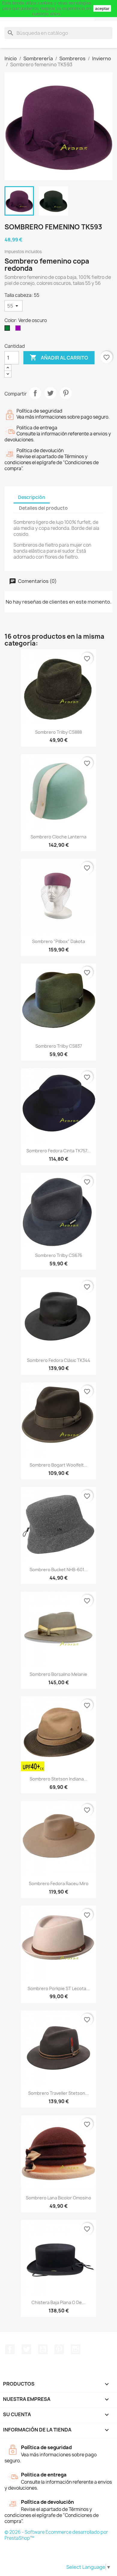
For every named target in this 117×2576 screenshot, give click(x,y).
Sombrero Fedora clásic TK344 (59, 1360)
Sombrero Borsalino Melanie (58, 1674)
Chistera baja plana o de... (58, 2302)
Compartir (35, 393)
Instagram (76, 2349)
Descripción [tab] (32, 497)
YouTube (43, 2349)
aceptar (102, 8)
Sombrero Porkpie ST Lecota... (59, 1988)
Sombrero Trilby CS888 (58, 732)
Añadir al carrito (59, 357)
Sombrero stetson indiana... (58, 1779)
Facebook (10, 2349)
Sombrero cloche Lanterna (58, 837)
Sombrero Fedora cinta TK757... (58, 1151)
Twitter (26, 2349)
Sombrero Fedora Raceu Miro (59, 1883)
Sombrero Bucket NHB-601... (59, 1570)
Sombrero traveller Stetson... (58, 2093)
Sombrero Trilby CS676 (59, 1255)
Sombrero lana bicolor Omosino (58, 2198)
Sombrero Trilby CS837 (59, 1046)
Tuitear (50, 393)
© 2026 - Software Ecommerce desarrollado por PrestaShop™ (56, 2535)
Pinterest (66, 393)
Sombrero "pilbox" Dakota (58, 941)
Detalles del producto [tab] (43, 508)
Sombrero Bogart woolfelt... (58, 1465)
